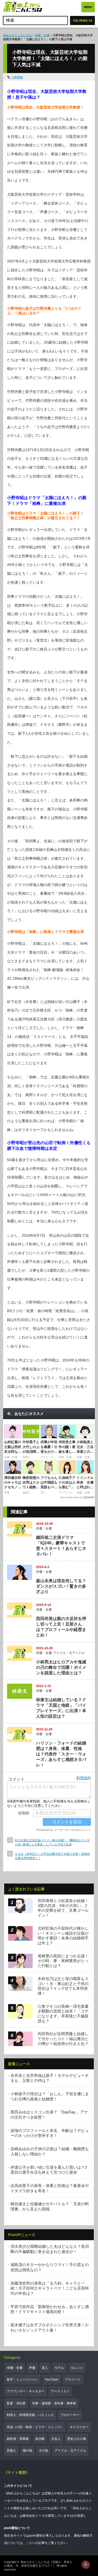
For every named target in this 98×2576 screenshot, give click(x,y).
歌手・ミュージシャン (22, 2380)
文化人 (56, 2439)
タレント (77, 2368)
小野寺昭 (17, 77)
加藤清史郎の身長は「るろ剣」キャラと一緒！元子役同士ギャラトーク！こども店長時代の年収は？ (50, 2288)
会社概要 (77, 2516)
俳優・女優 (42, 35)
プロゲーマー (70, 2415)
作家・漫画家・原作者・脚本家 (54, 2403)
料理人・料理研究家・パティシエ (30, 2415)
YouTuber (52, 2380)
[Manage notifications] (86, 2565)
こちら (31, 2543)
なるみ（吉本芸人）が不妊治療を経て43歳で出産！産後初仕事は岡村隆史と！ (52, 1856)
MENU (88, 7)
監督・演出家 (16, 2403)
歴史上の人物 (77, 2439)
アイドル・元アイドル (69, 1653)
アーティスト (60, 2391)
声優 (32, 2368)
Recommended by (72, 1497)
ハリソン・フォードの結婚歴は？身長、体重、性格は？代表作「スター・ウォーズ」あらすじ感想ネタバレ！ (61, 1754)
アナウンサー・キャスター (26, 2391)
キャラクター (79, 2427)
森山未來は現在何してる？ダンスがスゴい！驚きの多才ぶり (61, 1586)
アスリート (73, 2380)
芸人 (45, 2368)
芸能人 (11, 2451)
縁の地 (27, 2451)
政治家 (40, 2439)
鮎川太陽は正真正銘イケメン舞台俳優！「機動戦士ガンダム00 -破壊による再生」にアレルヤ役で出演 (52, 1842)
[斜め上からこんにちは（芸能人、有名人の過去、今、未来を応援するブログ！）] (23, 7)
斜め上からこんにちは (18, 35)
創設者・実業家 (18, 2439)
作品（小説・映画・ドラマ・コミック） (35, 2427)
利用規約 (84, 1778)
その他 (43, 2451)
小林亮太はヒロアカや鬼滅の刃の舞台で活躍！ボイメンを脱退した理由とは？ (61, 1667)
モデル (59, 2368)
